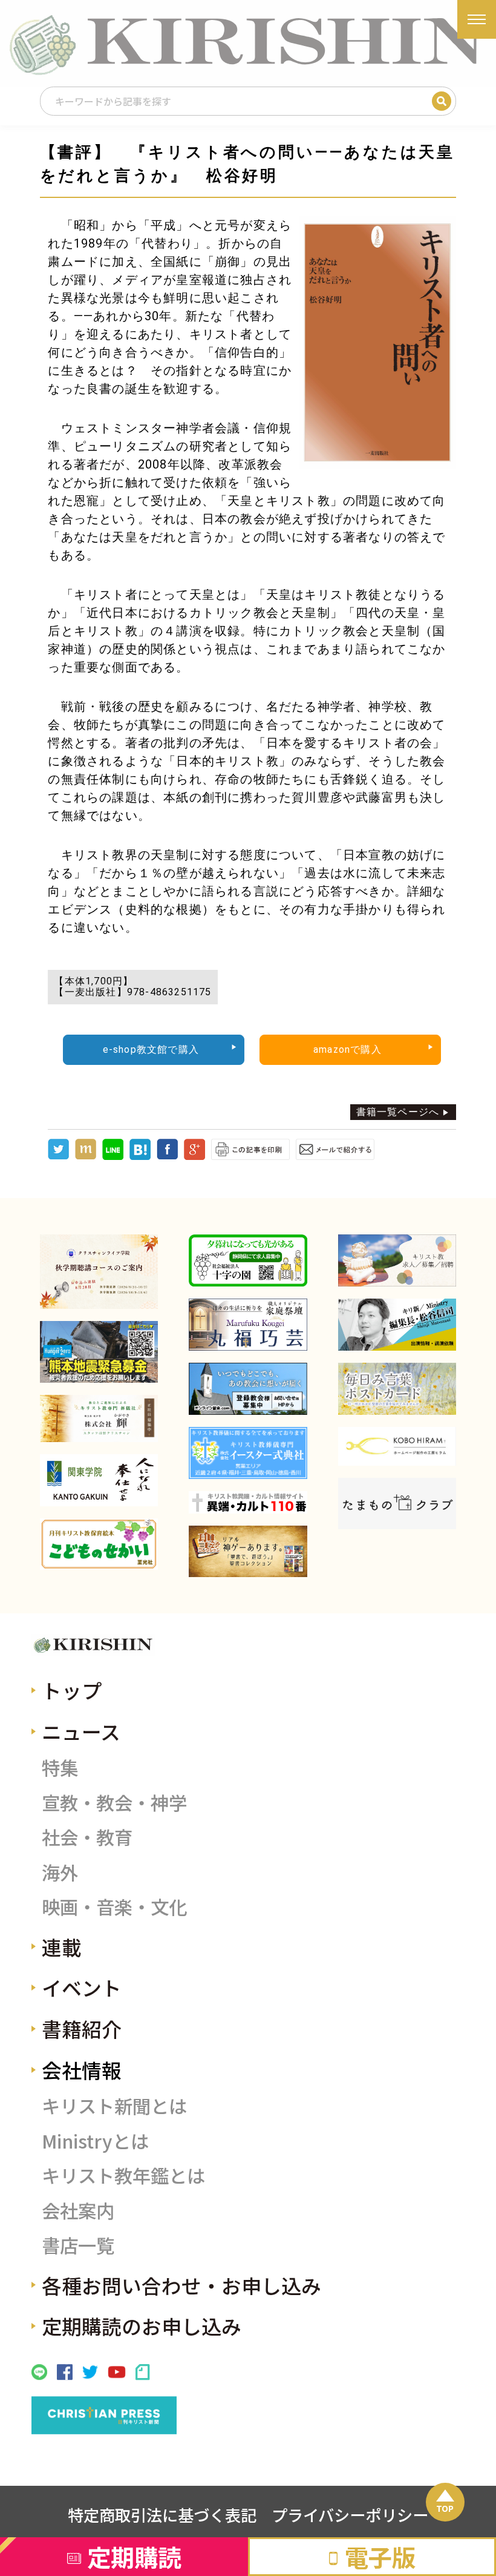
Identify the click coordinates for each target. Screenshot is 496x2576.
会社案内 (78, 2210)
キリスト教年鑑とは (123, 2175)
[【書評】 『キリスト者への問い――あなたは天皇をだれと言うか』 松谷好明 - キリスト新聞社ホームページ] (140, 1157)
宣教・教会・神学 (114, 1802)
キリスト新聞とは (114, 2106)
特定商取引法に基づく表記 (162, 2515)
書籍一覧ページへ (398, 1112)
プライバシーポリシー (350, 2515)
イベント (82, 1987)
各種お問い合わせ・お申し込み (181, 2285)
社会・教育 (87, 1837)
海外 (60, 1872)
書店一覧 (78, 2245)
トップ (72, 1690)
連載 (62, 1947)
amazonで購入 (348, 1049)
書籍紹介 (82, 2028)
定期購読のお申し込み (142, 2326)
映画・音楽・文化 (114, 1906)
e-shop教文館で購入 (151, 1049)
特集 (60, 1767)
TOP (445, 2508)
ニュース (81, 1731)
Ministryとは (95, 2141)
